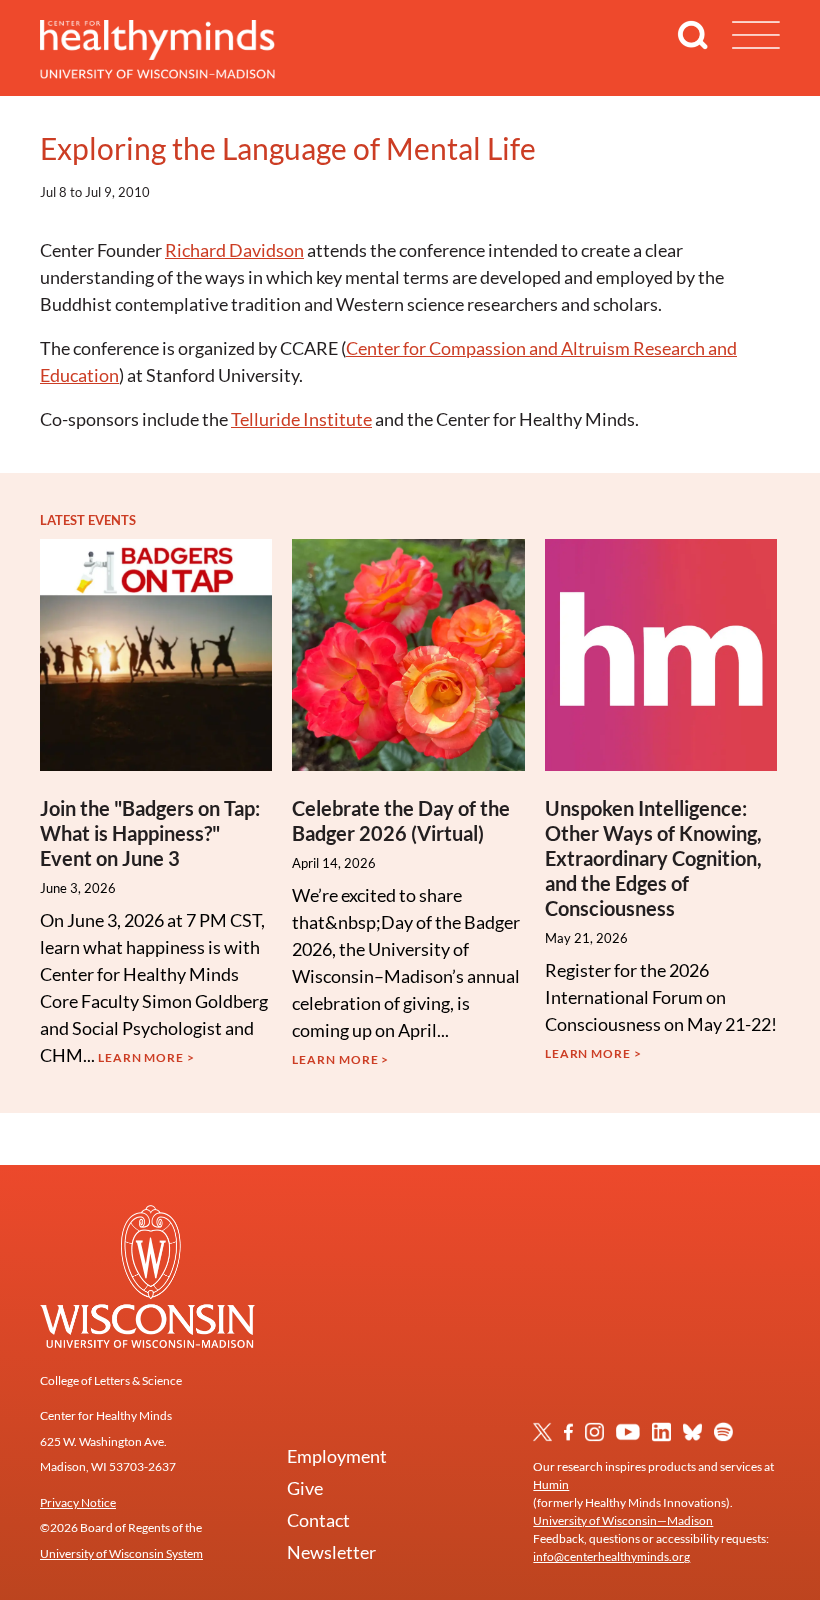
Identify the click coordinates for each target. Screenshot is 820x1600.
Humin (551, 1484)
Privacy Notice (78, 1502)
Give (305, 1488)
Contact (318, 1520)
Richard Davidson (234, 250)
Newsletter (331, 1552)
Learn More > (146, 1057)
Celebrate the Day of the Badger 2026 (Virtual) (401, 820)
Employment (337, 1456)
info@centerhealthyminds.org (611, 1556)
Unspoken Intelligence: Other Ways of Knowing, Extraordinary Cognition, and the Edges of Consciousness (653, 858)
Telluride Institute (301, 419)
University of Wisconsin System (121, 1553)
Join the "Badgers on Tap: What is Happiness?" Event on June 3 (150, 833)
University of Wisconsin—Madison (623, 1520)
